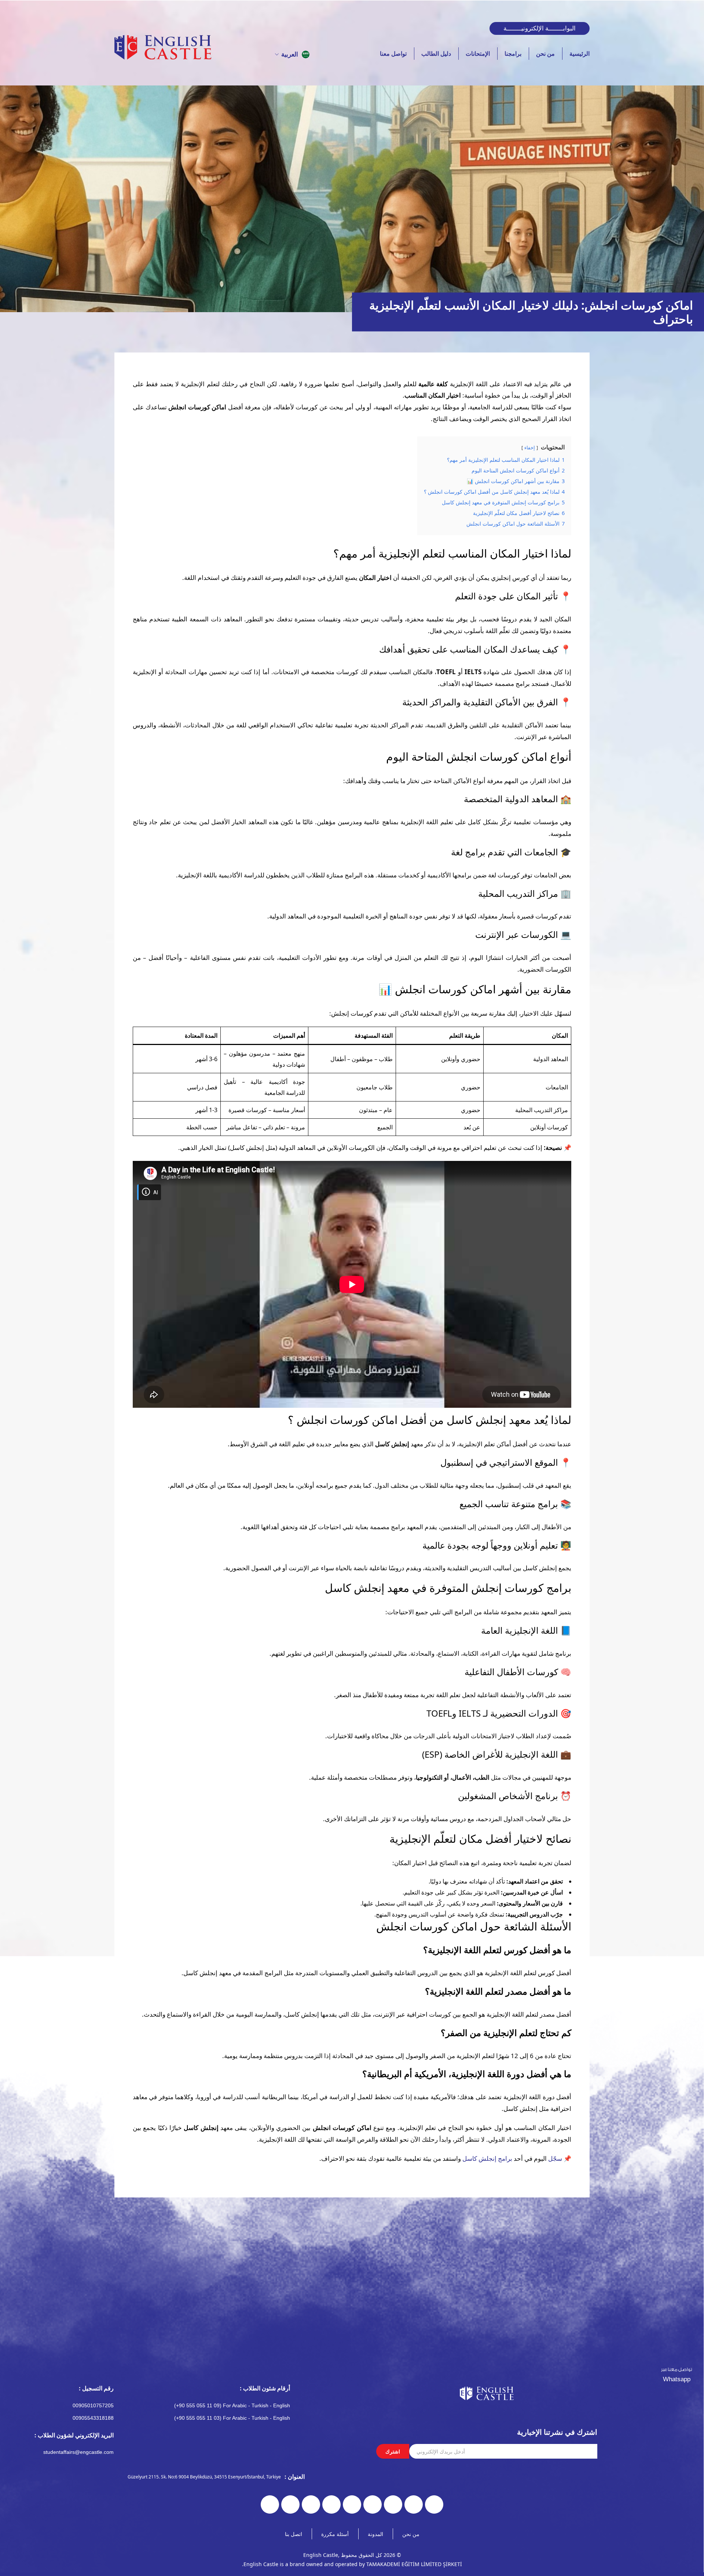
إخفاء (530, 447)
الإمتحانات (478, 54)
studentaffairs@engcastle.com (78, 2452)
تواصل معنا (393, 54)
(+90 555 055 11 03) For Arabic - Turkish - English (232, 2418)
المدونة (375, 2534)
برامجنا (513, 54)
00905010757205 (93, 2405)
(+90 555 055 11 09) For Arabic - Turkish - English (232, 2405)
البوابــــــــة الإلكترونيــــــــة (540, 28)
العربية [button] (290, 54)
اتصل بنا (294, 2534)
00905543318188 (93, 2418)
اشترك (393, 2451)
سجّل (555, 2158)
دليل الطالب (436, 54)
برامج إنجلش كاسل (487, 2158)
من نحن (545, 54)
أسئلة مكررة (335, 2534)
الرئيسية (580, 54)
